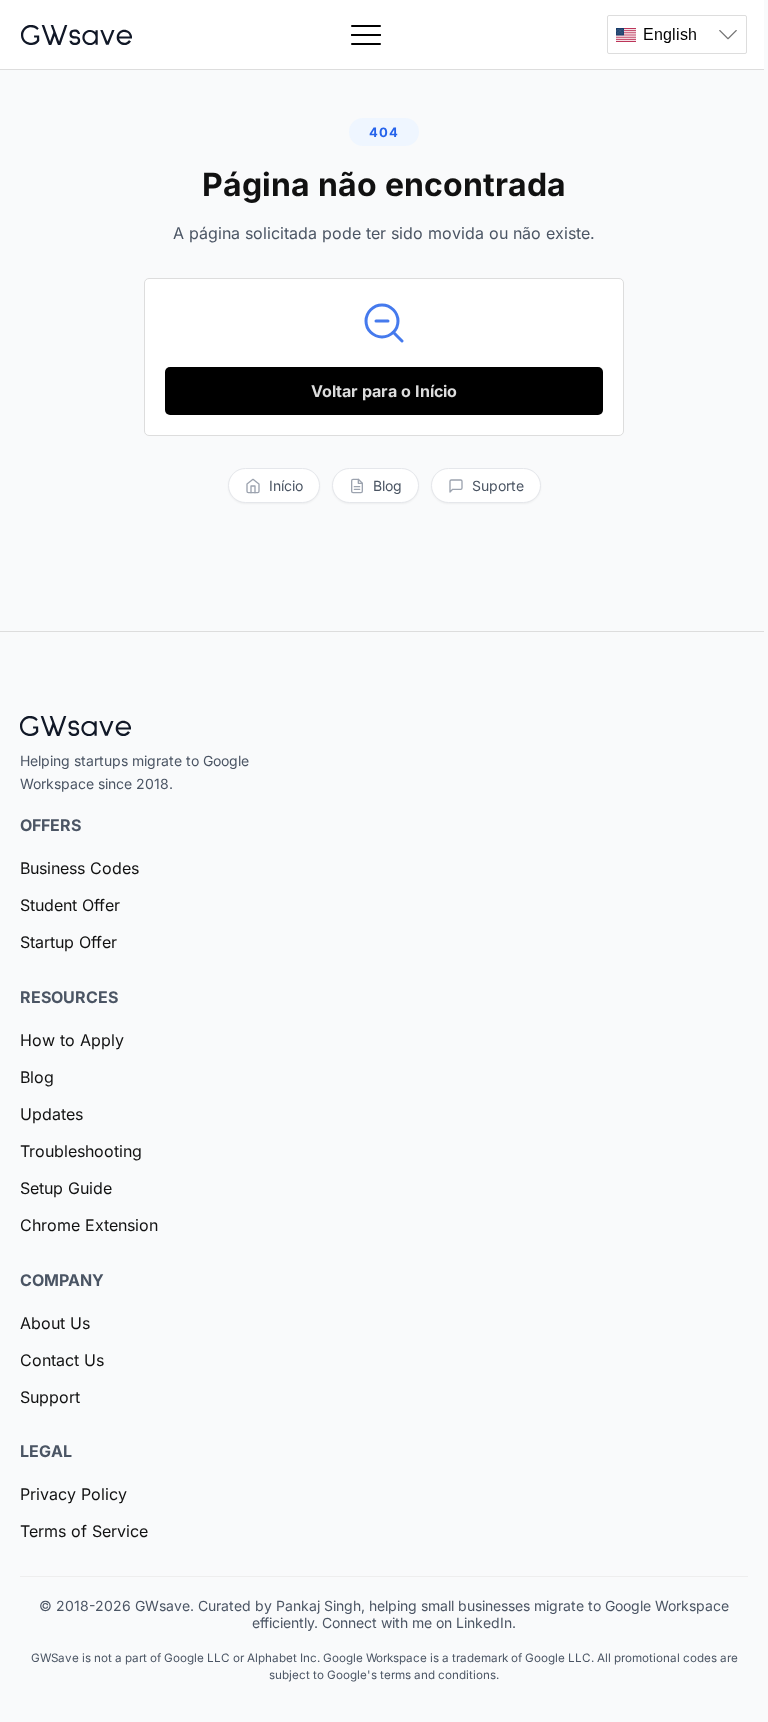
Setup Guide (66, 1188)
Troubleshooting (81, 1151)
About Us (55, 1323)
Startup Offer (68, 942)
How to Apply (72, 1040)
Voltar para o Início (384, 391)
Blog (37, 1077)
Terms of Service (84, 1531)
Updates (51, 1114)
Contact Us (62, 1360)
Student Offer (70, 905)
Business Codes (79, 868)
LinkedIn (484, 1622)
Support (50, 1397)
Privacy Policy (73, 1494)
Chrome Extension (89, 1225)
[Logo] (76, 35)
